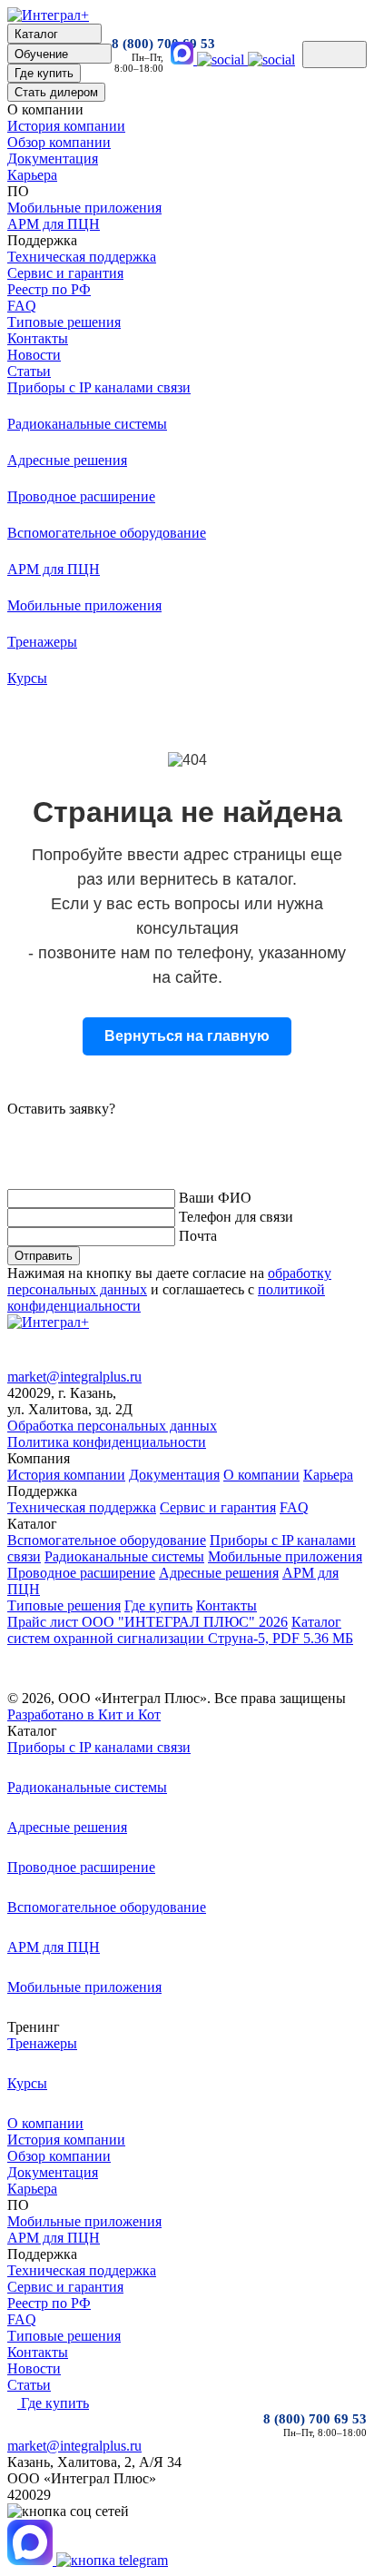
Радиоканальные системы (124, 1556)
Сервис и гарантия (65, 273)
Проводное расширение (81, 1573)
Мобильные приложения (84, 208)
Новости (34, 355)
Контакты (38, 338)
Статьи (29, 371)
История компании (66, 126)
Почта (198, 1236)
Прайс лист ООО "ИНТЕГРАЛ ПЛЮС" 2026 (148, 1622)
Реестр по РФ (49, 289)
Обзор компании (59, 142)
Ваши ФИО (215, 1198)
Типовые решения (64, 322)
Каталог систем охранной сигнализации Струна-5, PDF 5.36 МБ (180, 1630)
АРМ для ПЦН (54, 224)
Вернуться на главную (187, 1036)
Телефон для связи (236, 1217)
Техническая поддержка (82, 257)
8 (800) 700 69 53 (138, 44)
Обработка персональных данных (112, 1426)
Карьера (32, 175)
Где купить (158, 1605)
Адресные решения (219, 1573)
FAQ (22, 306)
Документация (53, 159)
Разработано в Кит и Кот (84, 1714)
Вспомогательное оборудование (107, 1540)
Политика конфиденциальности (107, 1442)
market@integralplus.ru (74, 1377)
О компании (261, 1475)
